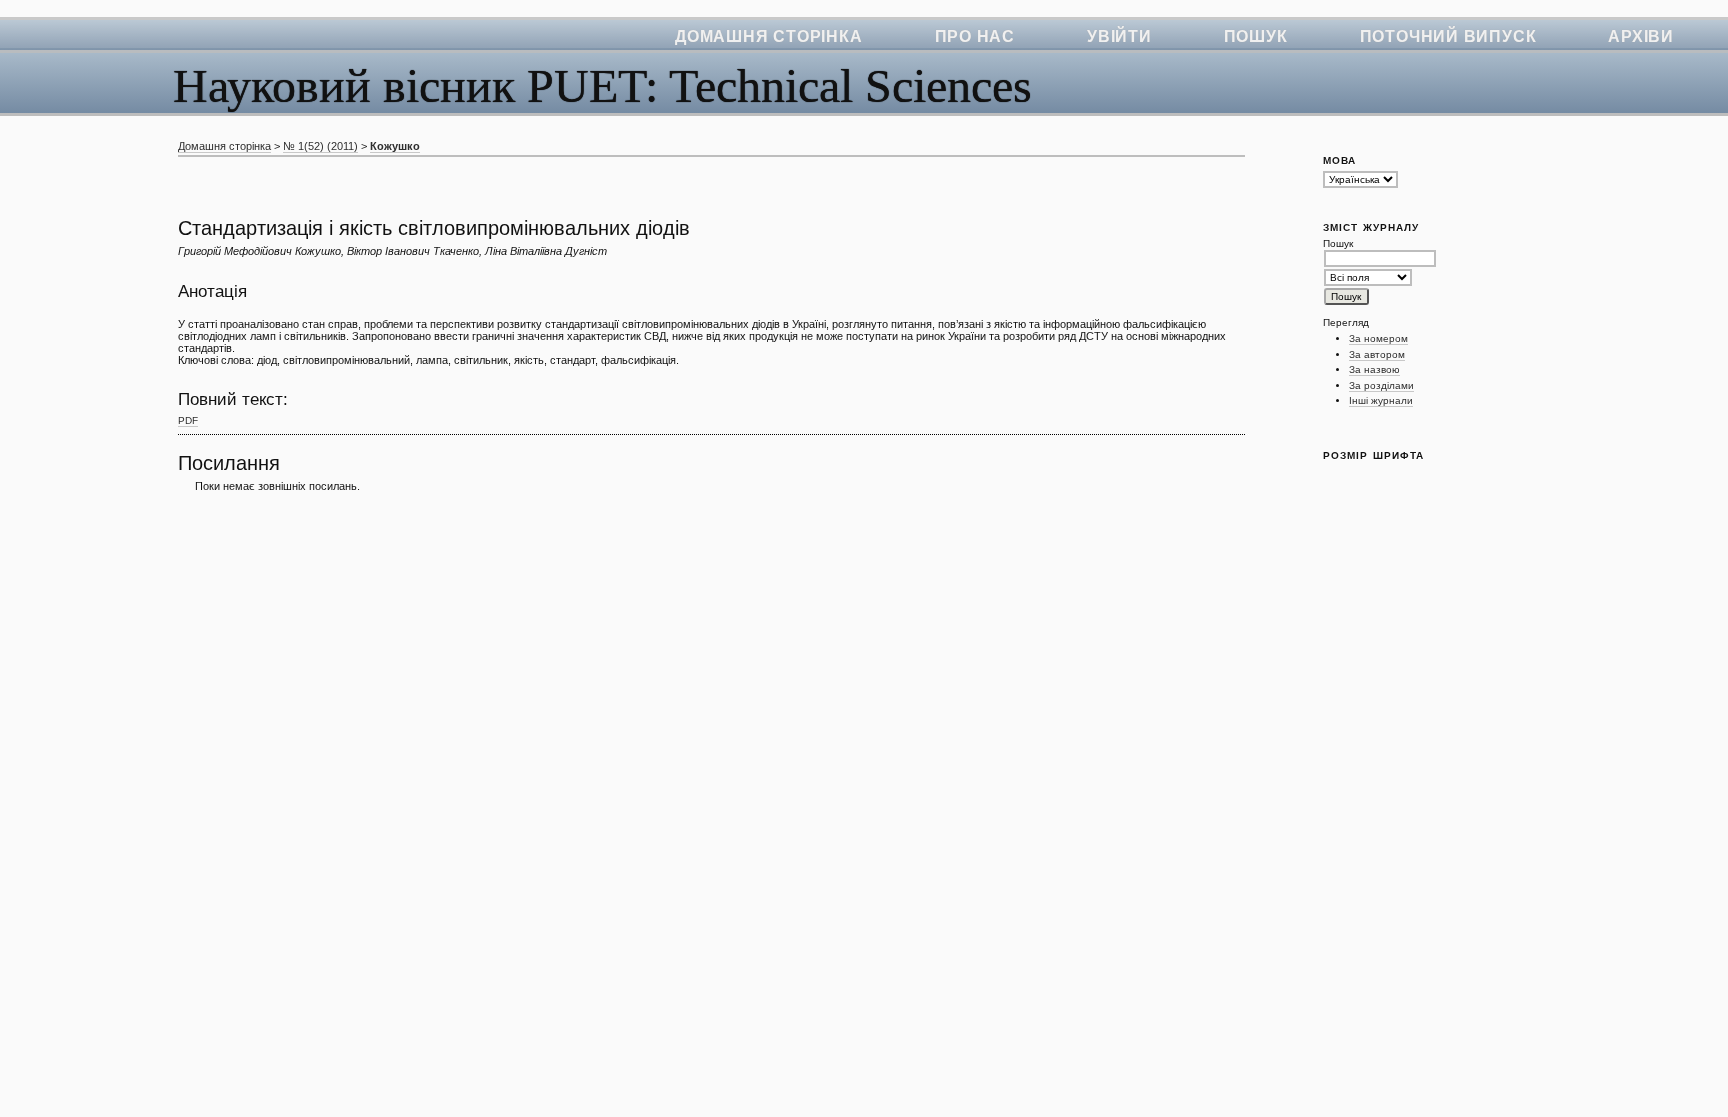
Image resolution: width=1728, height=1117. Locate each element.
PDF (188, 420)
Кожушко (395, 146)
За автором (1377, 354)
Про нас (975, 36)
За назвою (1374, 369)
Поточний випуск (1448, 36)
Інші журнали (1381, 400)
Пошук (1256, 36)
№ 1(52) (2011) (320, 146)
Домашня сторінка (768, 36)
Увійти (1119, 36)
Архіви (1641, 36)
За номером (1378, 338)
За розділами (1381, 385)
